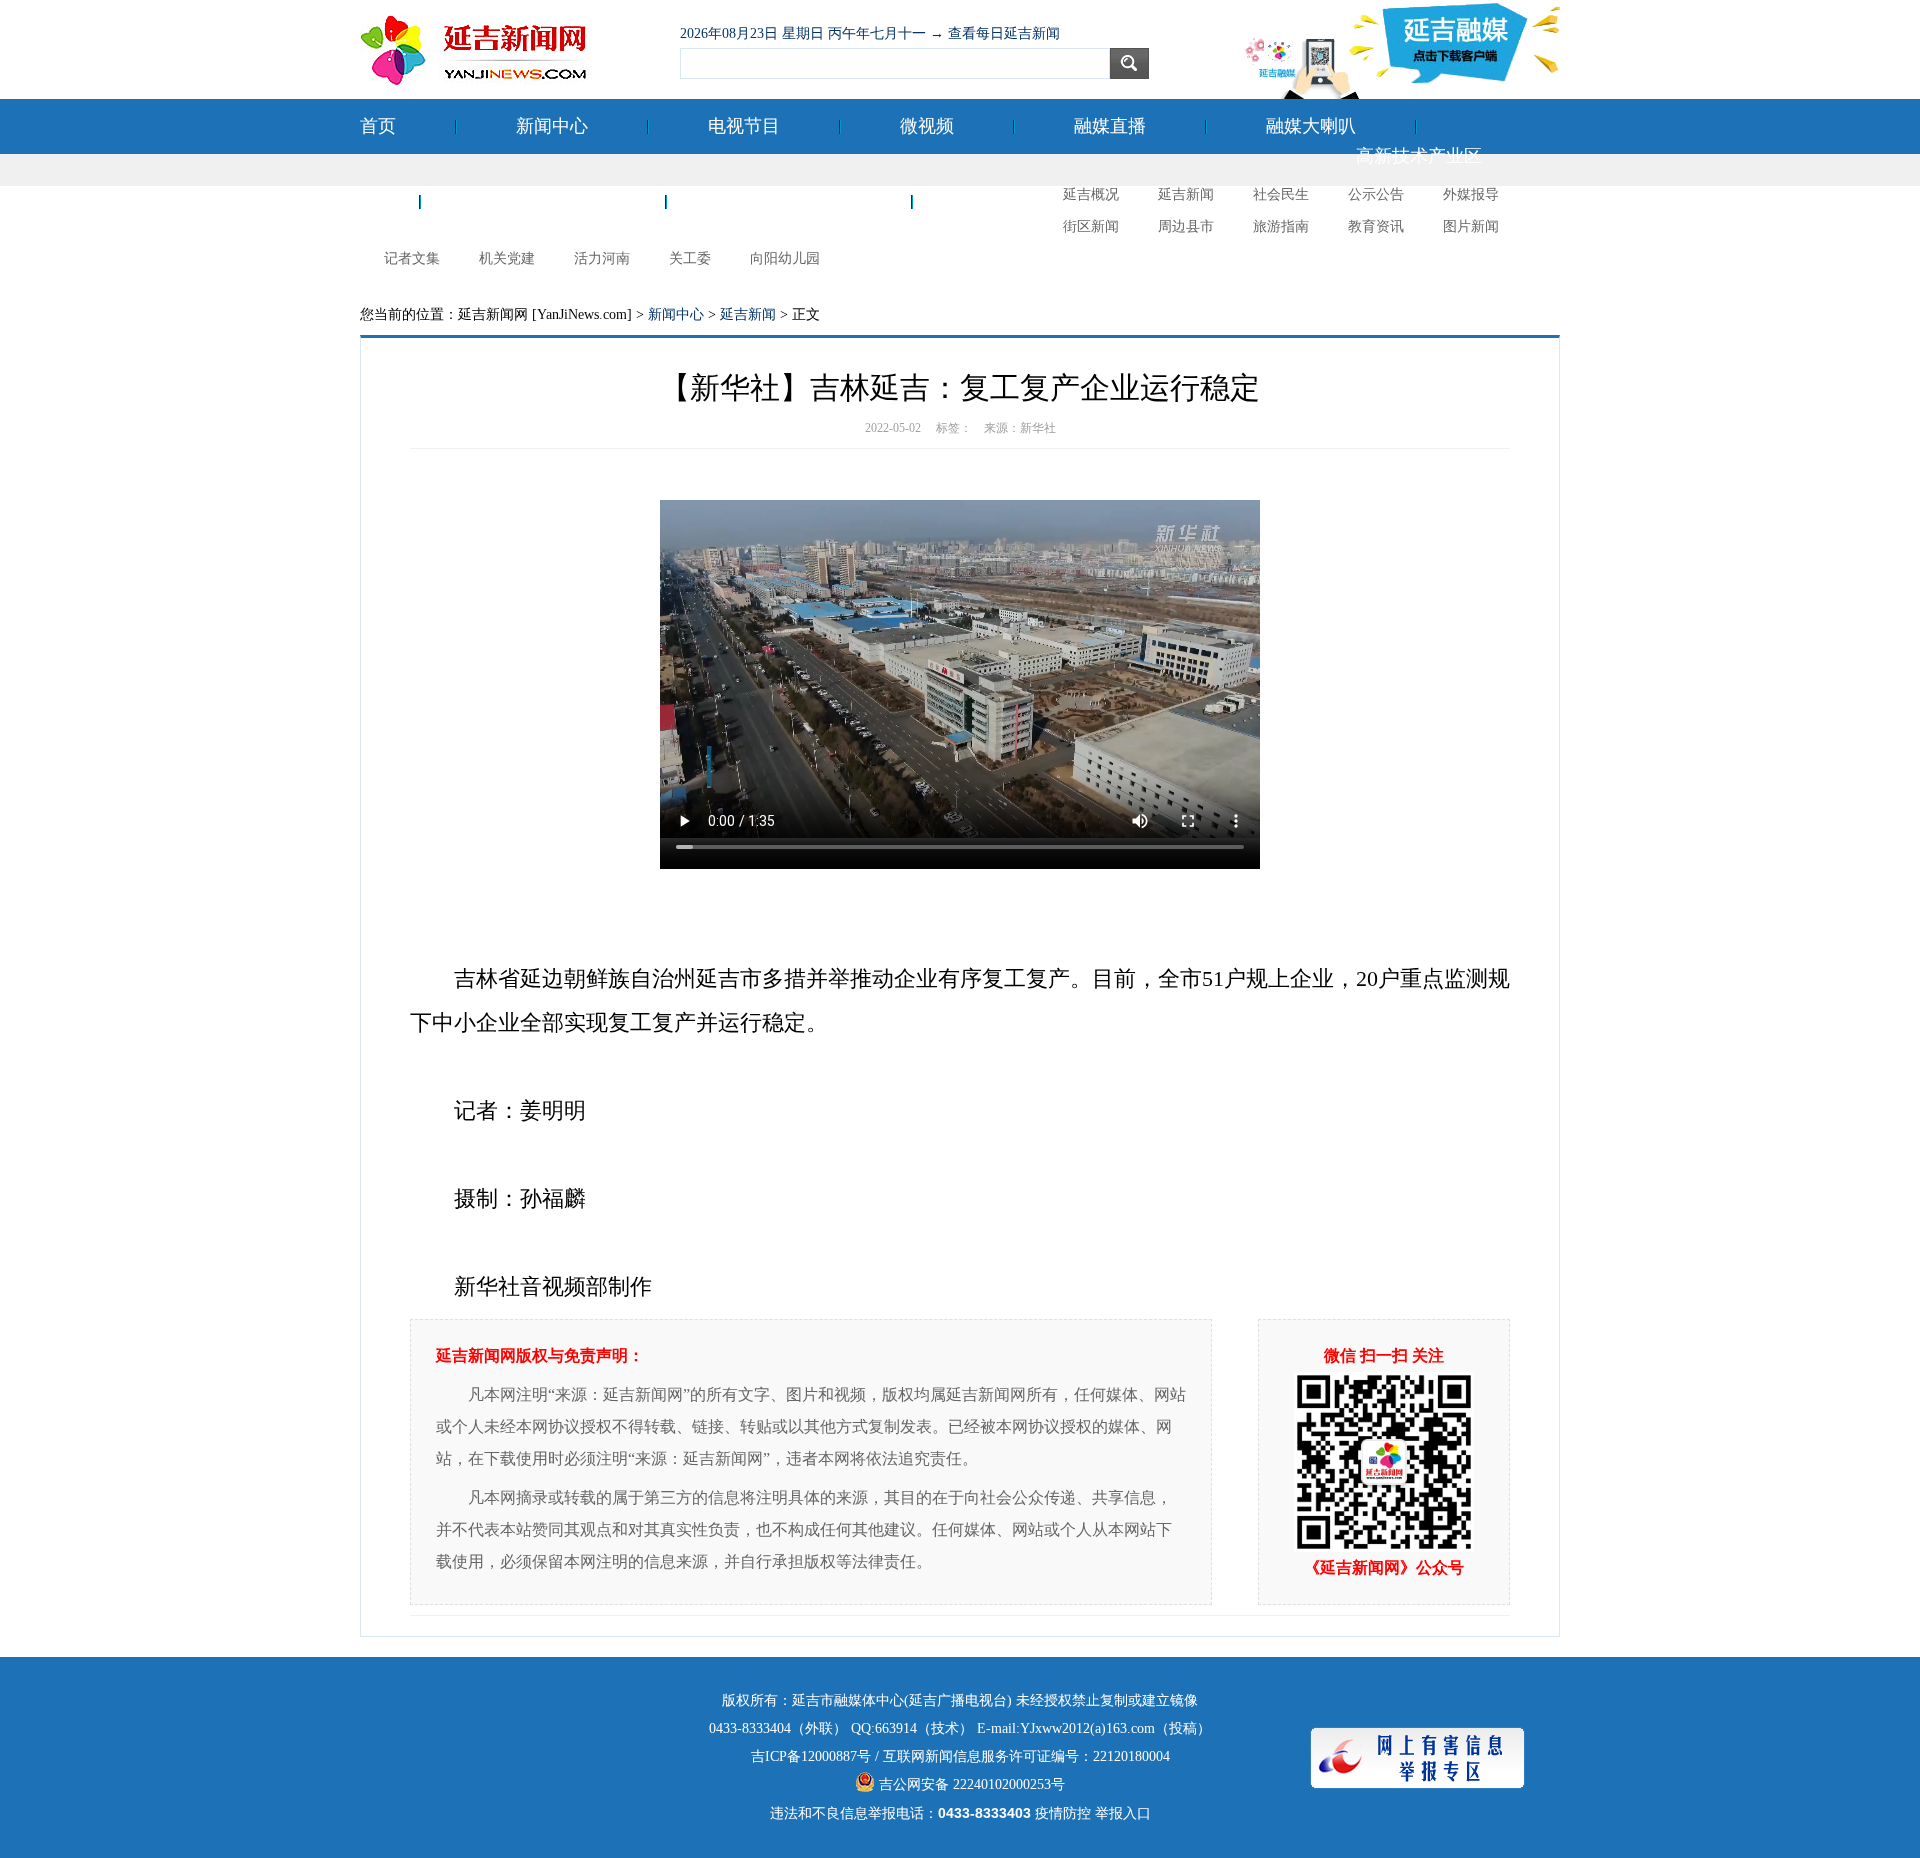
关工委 (690, 258)
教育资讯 (1376, 226)
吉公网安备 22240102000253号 (970, 1784)
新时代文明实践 (789, 201)
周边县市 (1186, 226)
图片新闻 (1471, 226)
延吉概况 (1091, 194)
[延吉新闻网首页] (510, 50)
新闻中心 (552, 126)
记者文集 (412, 258)
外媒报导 (1471, 194)
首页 (378, 126)
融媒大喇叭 (1311, 126)
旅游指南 (1281, 226)
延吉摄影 (1008, 201)
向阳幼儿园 (785, 258)
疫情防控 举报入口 (1093, 1813)
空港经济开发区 (543, 201)
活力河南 (602, 258)
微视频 (927, 126)
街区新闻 (1091, 226)
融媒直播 (1110, 126)
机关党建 (507, 258)
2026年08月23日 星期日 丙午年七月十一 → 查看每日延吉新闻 (870, 33)
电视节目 (744, 126)
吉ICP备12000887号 (811, 1756)
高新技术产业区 (1419, 156)
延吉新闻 (1186, 194)
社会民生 (1281, 194)
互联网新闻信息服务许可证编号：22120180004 (1026, 1756)
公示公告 (1376, 194)
